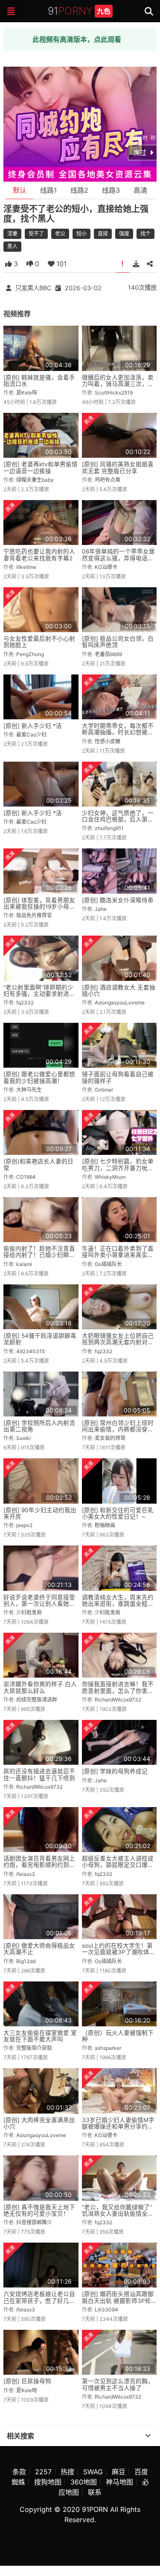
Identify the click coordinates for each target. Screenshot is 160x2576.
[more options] (148, 2436)
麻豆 (119, 2472)
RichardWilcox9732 (118, 1700)
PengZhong (30, 654)
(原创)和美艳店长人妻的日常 (38, 1164)
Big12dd (26, 1961)
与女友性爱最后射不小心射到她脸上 (39, 642)
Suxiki (23, 1438)
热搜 (67, 2472)
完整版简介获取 (34, 2048)
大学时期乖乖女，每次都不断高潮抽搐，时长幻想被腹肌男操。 (118, 732)
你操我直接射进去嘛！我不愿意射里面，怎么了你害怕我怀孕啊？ (118, 1691)
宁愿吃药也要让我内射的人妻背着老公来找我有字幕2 (39, 555)
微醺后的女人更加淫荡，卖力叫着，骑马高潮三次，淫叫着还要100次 (118, 384)
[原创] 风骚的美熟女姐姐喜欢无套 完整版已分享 (118, 467)
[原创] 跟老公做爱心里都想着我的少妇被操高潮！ (39, 1077)
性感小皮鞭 (108, 741)
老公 (60, 234)
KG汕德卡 (106, 567)
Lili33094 (106, 2310)
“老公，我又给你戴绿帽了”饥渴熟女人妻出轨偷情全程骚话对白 (118, 2214)
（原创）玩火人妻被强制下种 (118, 2036)
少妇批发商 (29, 1612)
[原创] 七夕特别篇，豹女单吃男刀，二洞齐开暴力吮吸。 (118, 1168)
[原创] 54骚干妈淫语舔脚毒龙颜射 (40, 1339)
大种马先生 (29, 1090)
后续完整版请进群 (37, 1700)
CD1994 (26, 1177)
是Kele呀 (27, 393)
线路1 (48, 190)
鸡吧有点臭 (108, 480)
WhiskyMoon (110, 1177)
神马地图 (119, 2482)
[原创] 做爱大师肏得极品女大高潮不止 (39, 1949)
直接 (103, 234)
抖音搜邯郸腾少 (34, 2222)
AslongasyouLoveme (120, 1002)
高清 (140, 190)
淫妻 (12, 234)
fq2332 (25, 1002)
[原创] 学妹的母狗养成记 (115, 1771)
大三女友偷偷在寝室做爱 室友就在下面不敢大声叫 (40, 2036)
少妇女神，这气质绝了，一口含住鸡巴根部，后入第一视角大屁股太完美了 (118, 820)
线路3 (111, 190)
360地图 (84, 2482)
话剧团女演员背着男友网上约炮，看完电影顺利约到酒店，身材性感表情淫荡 (39, 1865)
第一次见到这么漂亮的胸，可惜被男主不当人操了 (118, 2384)
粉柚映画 (105, 1525)
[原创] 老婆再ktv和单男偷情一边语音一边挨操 (41, 467)
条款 (19, 2472)
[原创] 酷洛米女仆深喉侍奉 (118, 900)
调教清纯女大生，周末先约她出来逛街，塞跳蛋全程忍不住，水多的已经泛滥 (118, 1604)
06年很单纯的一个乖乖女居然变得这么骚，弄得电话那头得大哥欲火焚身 (118, 558)
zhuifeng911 (109, 828)
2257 (43, 2472)
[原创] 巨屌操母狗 (27, 2381)
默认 (20, 190)
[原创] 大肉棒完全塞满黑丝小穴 (39, 2123)
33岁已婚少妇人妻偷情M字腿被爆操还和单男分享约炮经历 (118, 2127)
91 (79, 11)
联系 (95, 2492)
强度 (124, 234)
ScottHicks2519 (114, 393)
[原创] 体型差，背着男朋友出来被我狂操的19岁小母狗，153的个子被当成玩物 (39, 907)
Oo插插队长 (108, 1264)
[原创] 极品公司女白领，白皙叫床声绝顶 (118, 642)
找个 (145, 234)
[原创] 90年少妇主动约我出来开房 (40, 1513)
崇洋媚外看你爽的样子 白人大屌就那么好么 (40, 1687)
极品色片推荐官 (34, 915)
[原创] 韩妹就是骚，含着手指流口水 (39, 381)
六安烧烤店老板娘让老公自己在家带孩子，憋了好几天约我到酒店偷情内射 (39, 2301)
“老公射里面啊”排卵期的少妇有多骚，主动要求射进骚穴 (39, 994)
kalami (24, 1264)
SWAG (93, 2472)
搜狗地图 (48, 2482)
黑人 (12, 246)
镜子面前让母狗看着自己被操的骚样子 (118, 1077)
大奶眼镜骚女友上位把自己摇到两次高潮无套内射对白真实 (118, 1342)
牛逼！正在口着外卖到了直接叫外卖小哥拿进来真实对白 (118, 1255)
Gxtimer (104, 1090)
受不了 (36, 234)
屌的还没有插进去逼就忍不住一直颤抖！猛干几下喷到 (39, 1774)
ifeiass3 (26, 1874)
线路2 (79, 190)
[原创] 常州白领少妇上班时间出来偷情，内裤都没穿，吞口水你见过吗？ (118, 1429)
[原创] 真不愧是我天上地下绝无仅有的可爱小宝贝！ (39, 2210)
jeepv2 (24, 1525)
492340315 (31, 1351)
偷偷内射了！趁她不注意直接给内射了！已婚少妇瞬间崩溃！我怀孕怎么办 (39, 1255)
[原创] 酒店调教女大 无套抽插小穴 (119, 991)
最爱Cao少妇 (31, 735)
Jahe (101, 909)
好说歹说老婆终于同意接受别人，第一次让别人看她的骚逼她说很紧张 (39, 1604)
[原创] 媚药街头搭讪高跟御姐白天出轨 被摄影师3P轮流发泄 (118, 2301)
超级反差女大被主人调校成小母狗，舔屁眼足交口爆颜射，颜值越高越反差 (118, 1865)
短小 (81, 234)
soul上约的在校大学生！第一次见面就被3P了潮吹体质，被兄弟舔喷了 (117, 1952)
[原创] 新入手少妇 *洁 (33, 726)
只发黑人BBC (33, 288)
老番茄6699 (108, 654)
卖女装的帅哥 (110, 1438)
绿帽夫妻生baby (35, 480)
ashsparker (108, 2048)
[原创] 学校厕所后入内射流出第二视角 (39, 1426)
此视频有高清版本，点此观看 (77, 39)
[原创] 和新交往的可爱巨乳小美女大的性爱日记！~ (118, 1513)
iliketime (26, 567)
